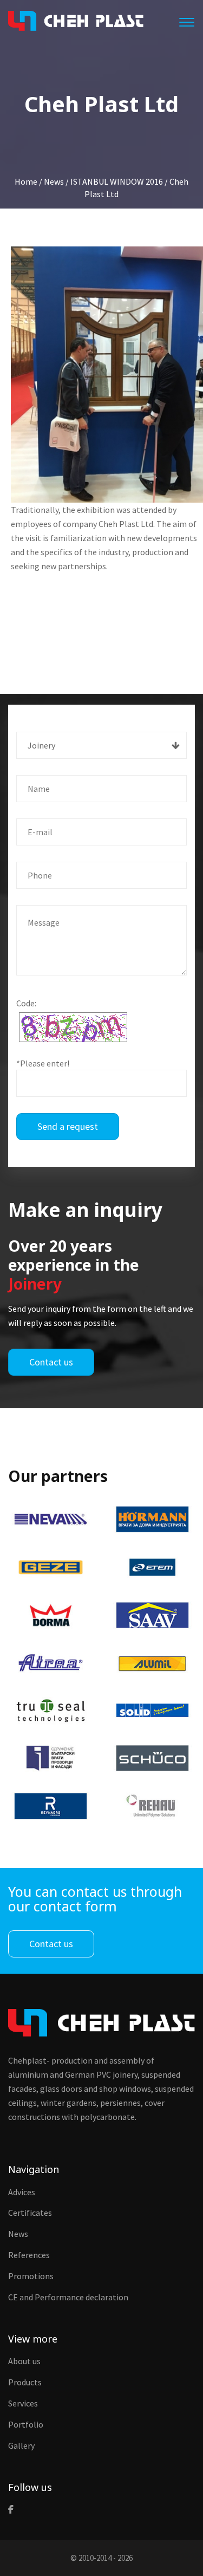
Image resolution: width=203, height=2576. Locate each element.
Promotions (31, 2276)
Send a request (68, 1126)
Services (23, 2403)
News (18, 2234)
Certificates (30, 2213)
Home (26, 181)
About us (24, 2361)
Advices (22, 2192)
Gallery (21, 2445)
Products (25, 2382)
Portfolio (26, 2424)
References (29, 2255)
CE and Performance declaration (68, 2297)
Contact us (51, 1362)
